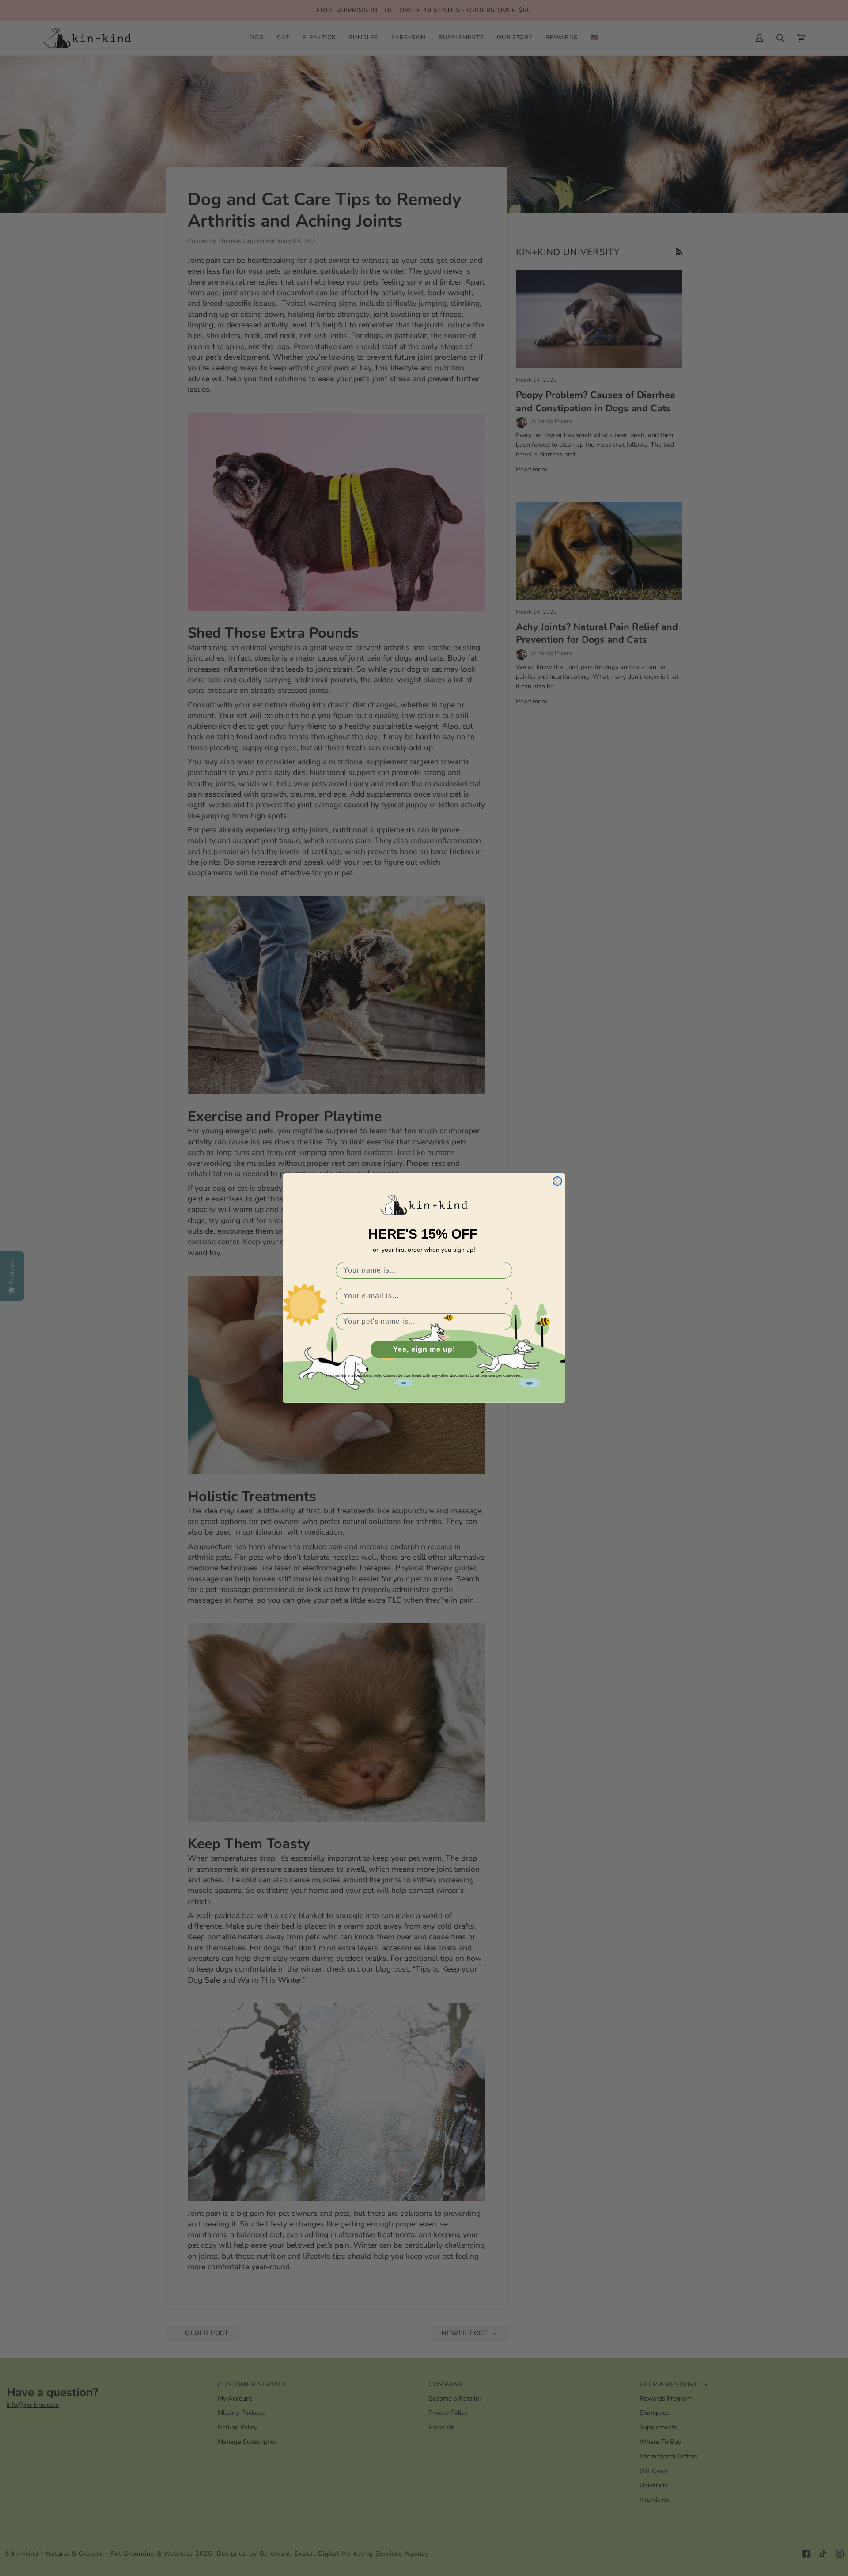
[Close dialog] (557, 1181)
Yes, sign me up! (424, 1349)
